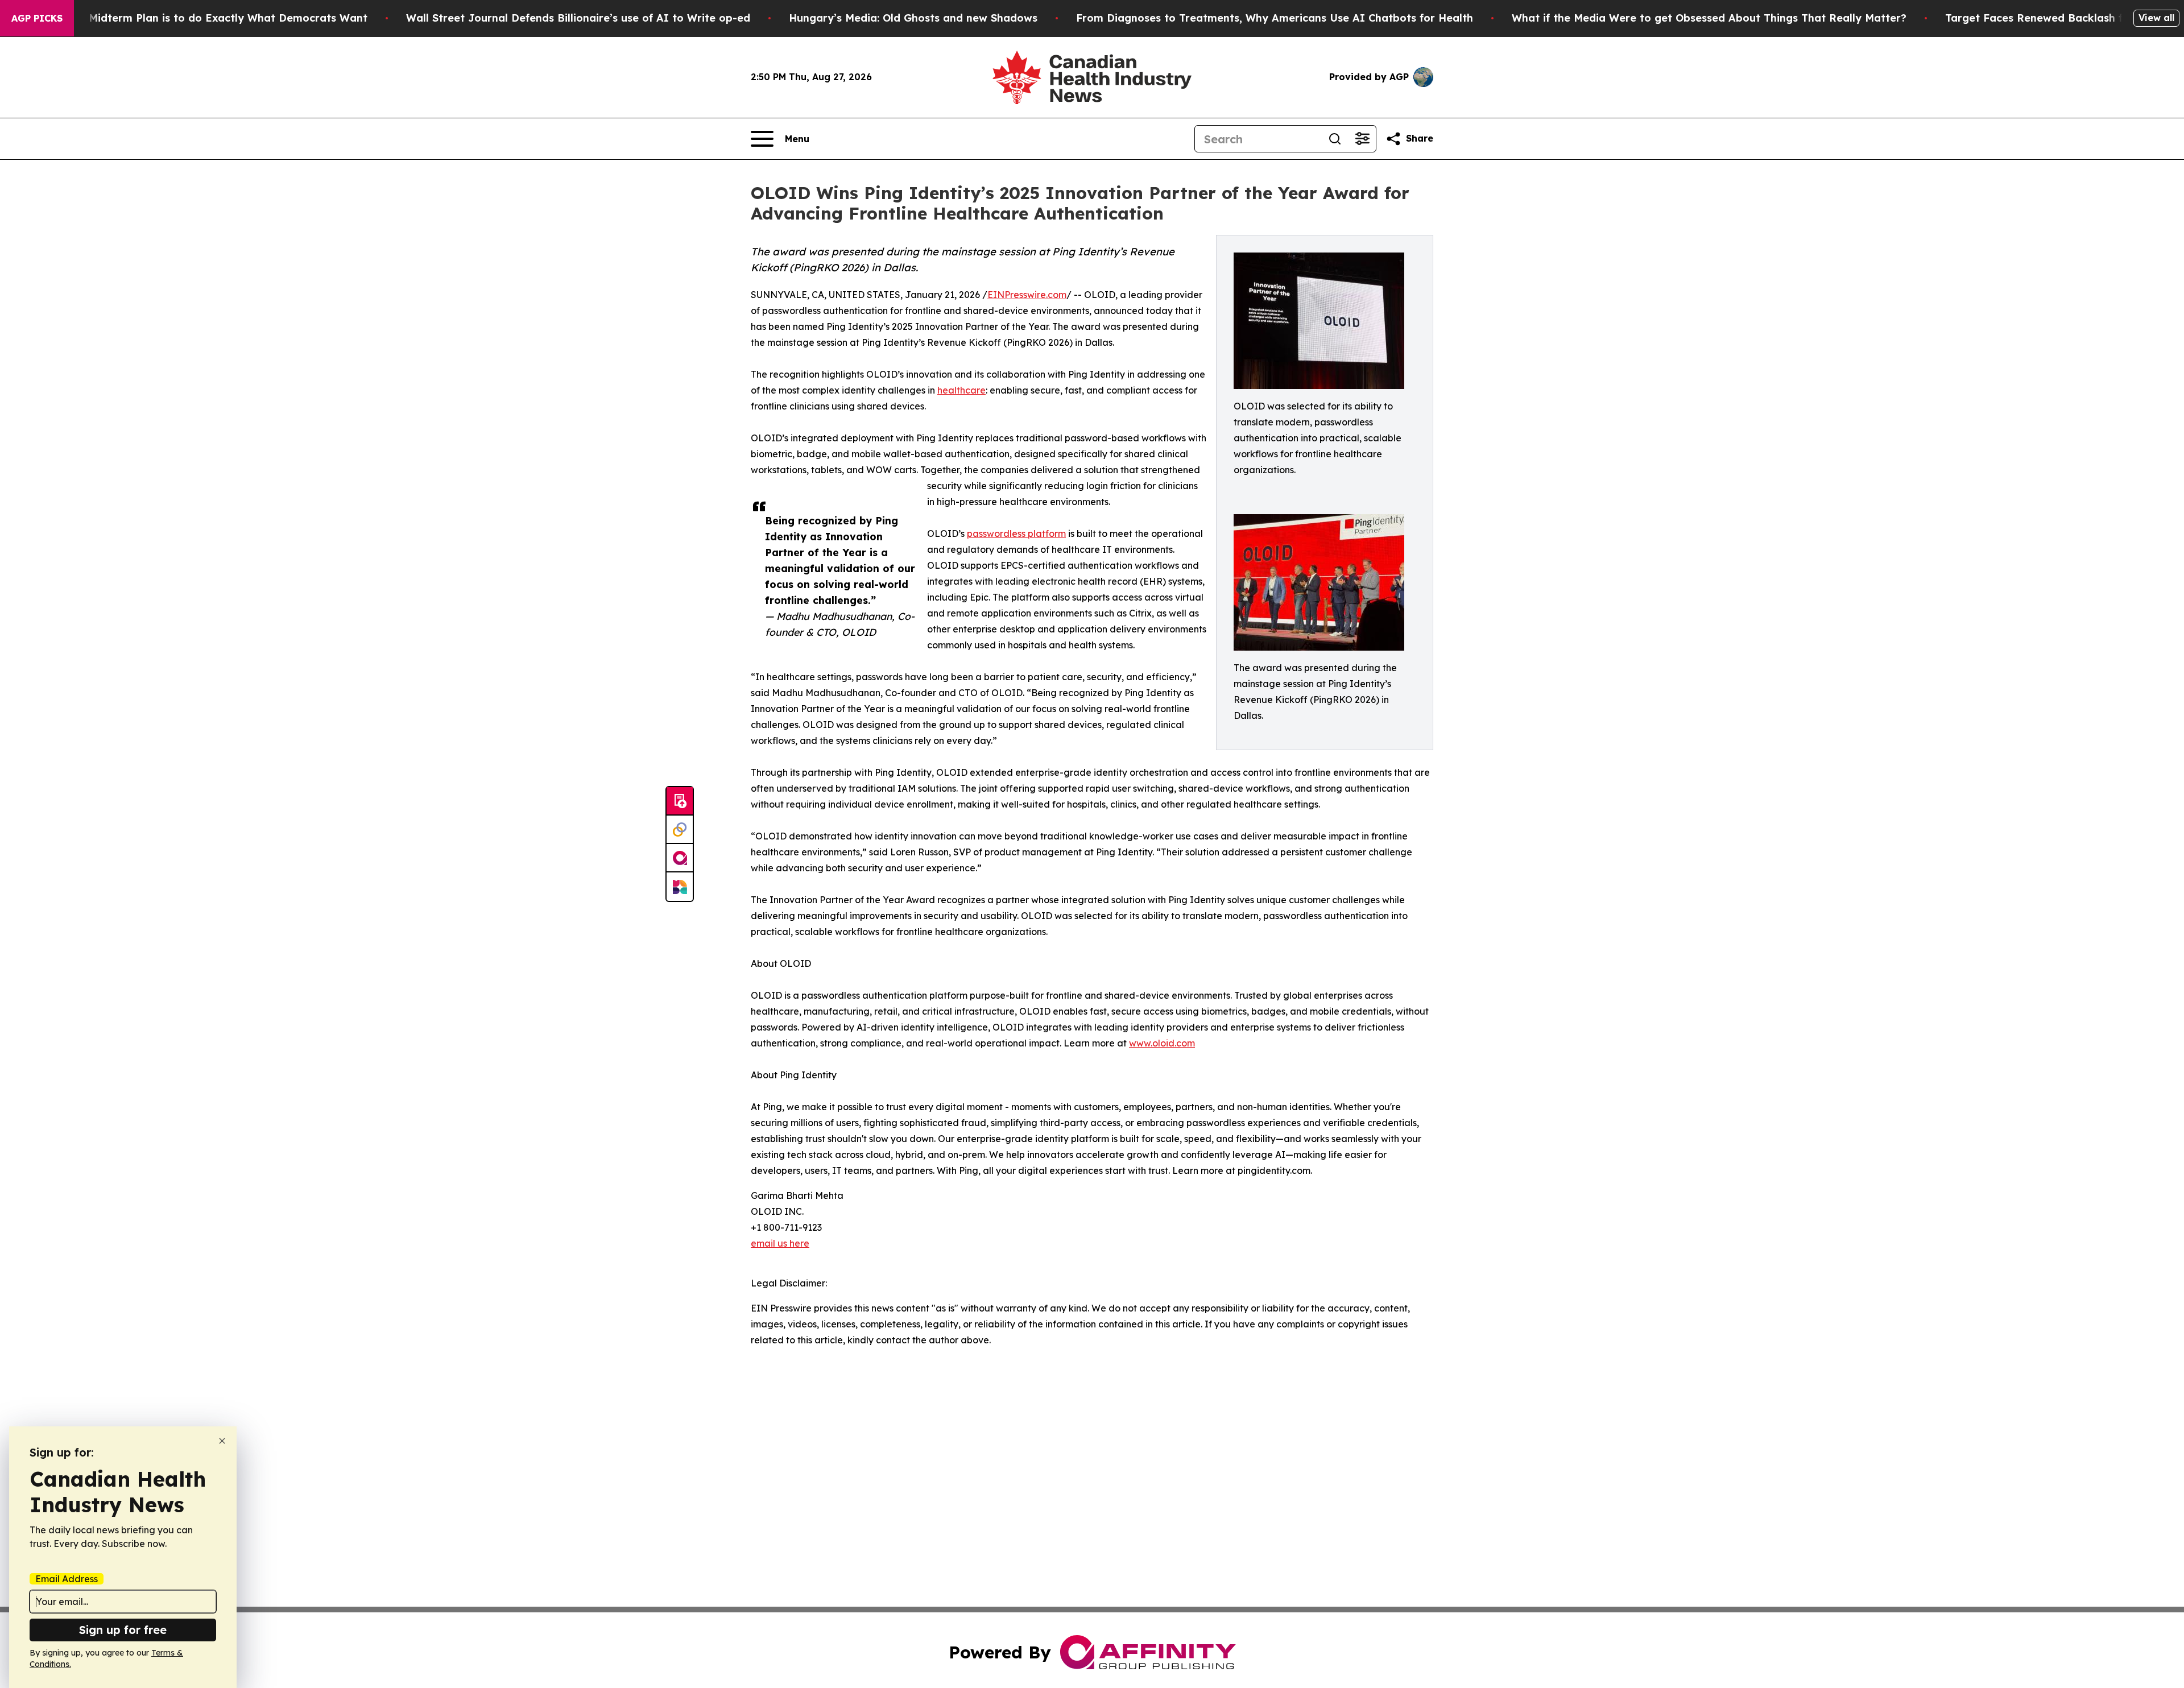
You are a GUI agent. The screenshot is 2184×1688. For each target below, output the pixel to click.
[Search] (1335, 139)
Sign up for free (123, 1630)
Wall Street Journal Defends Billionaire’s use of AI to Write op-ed (578, 18)
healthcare (961, 390)
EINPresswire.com (1027, 295)
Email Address (67, 1579)
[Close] (222, 1441)
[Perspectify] (680, 830)
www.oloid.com (1162, 1043)
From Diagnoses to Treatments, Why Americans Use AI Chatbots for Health (1275, 18)
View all (2156, 18)
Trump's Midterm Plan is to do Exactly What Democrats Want (206, 18)
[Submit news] (680, 801)
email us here (780, 1243)
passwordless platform (1016, 533)
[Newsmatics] (680, 887)
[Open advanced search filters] (1362, 139)
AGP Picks (37, 18)
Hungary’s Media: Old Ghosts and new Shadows (913, 18)
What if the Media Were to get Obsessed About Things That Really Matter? (1709, 18)
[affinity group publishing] (680, 858)
